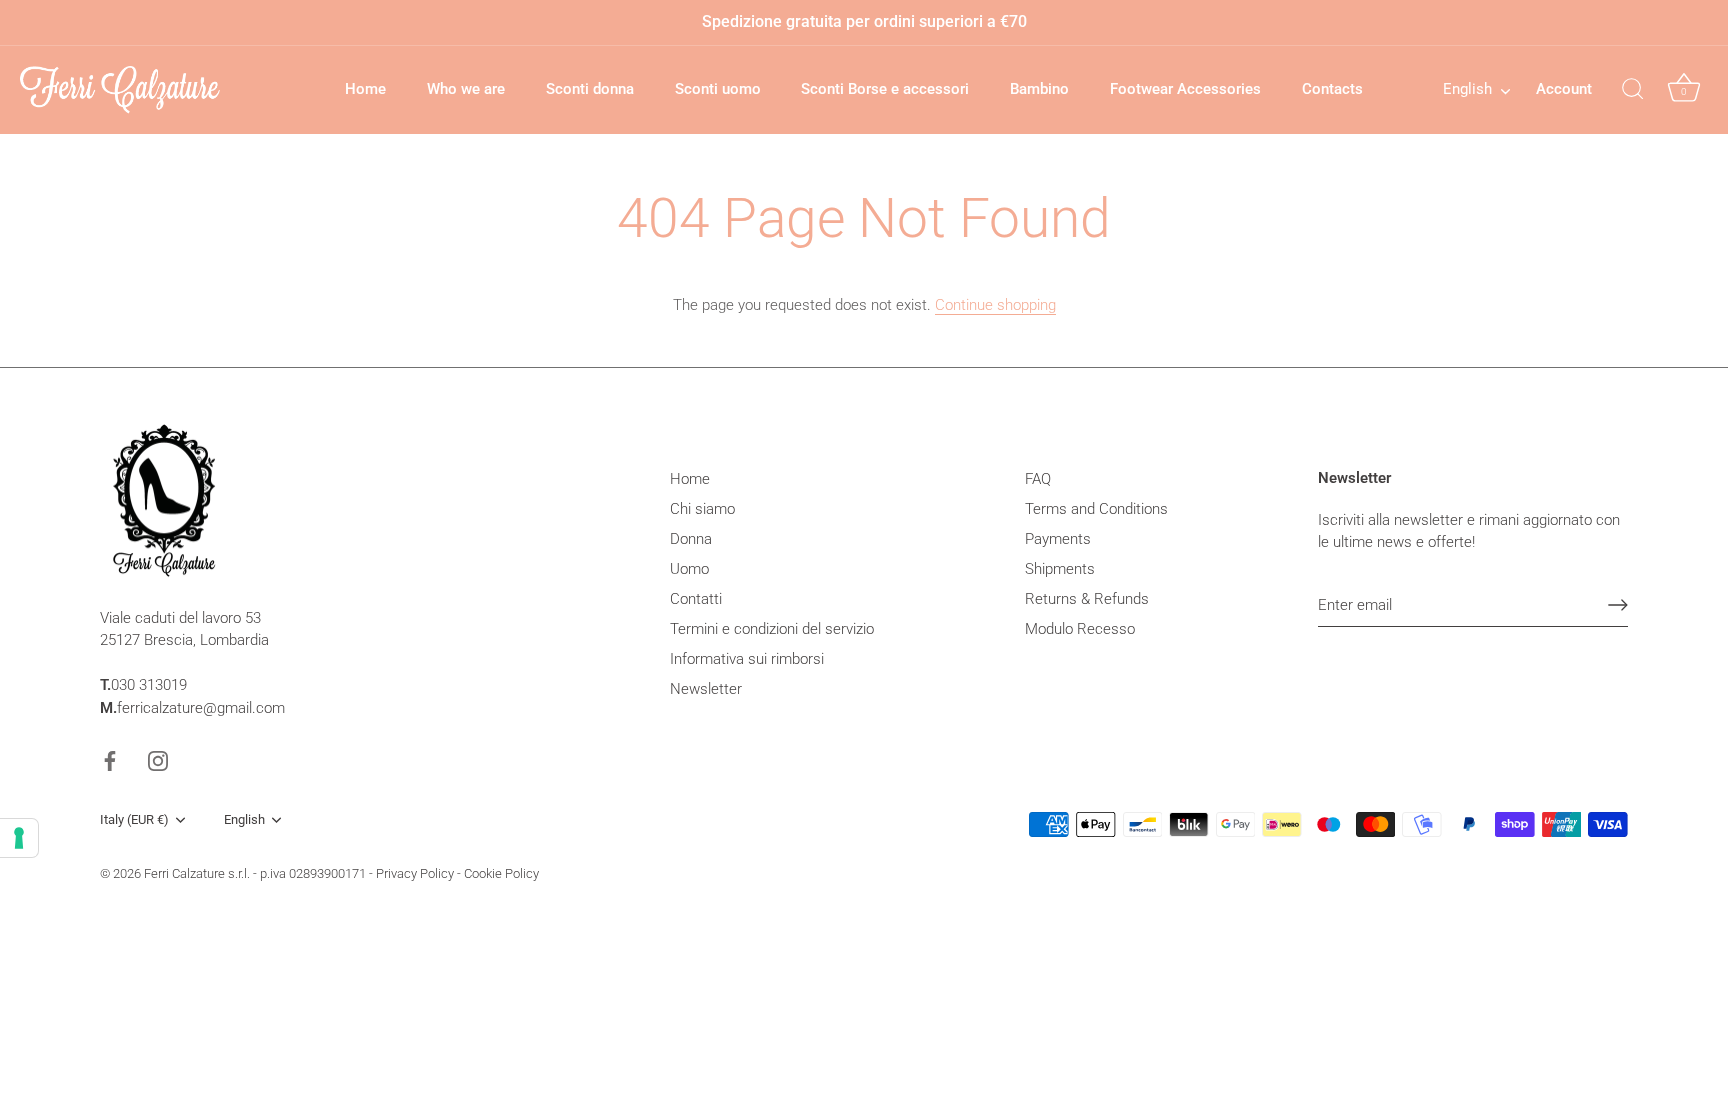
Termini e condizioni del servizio (772, 629)
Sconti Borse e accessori (885, 89)
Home (365, 89)
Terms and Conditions (1096, 509)
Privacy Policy (415, 873)
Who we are (466, 89)
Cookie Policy (501, 873)
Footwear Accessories (1185, 89)
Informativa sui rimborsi (747, 659)
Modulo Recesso (1080, 629)
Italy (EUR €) (134, 819)
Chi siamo (702, 509)
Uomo (689, 569)
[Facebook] (110, 760)
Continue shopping (995, 305)
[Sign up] (1618, 605)
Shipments (1060, 569)
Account (1564, 89)
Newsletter (706, 689)
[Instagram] (158, 760)
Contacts (1332, 89)
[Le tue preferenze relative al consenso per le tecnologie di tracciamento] (19, 838)
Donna (691, 539)
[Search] (1633, 90)
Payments (1058, 539)
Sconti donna (590, 89)
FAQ (1038, 479)
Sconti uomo (718, 89)
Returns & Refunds (1087, 599)
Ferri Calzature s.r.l (195, 873)
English (1467, 89)
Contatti (696, 599)
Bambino (1039, 89)
